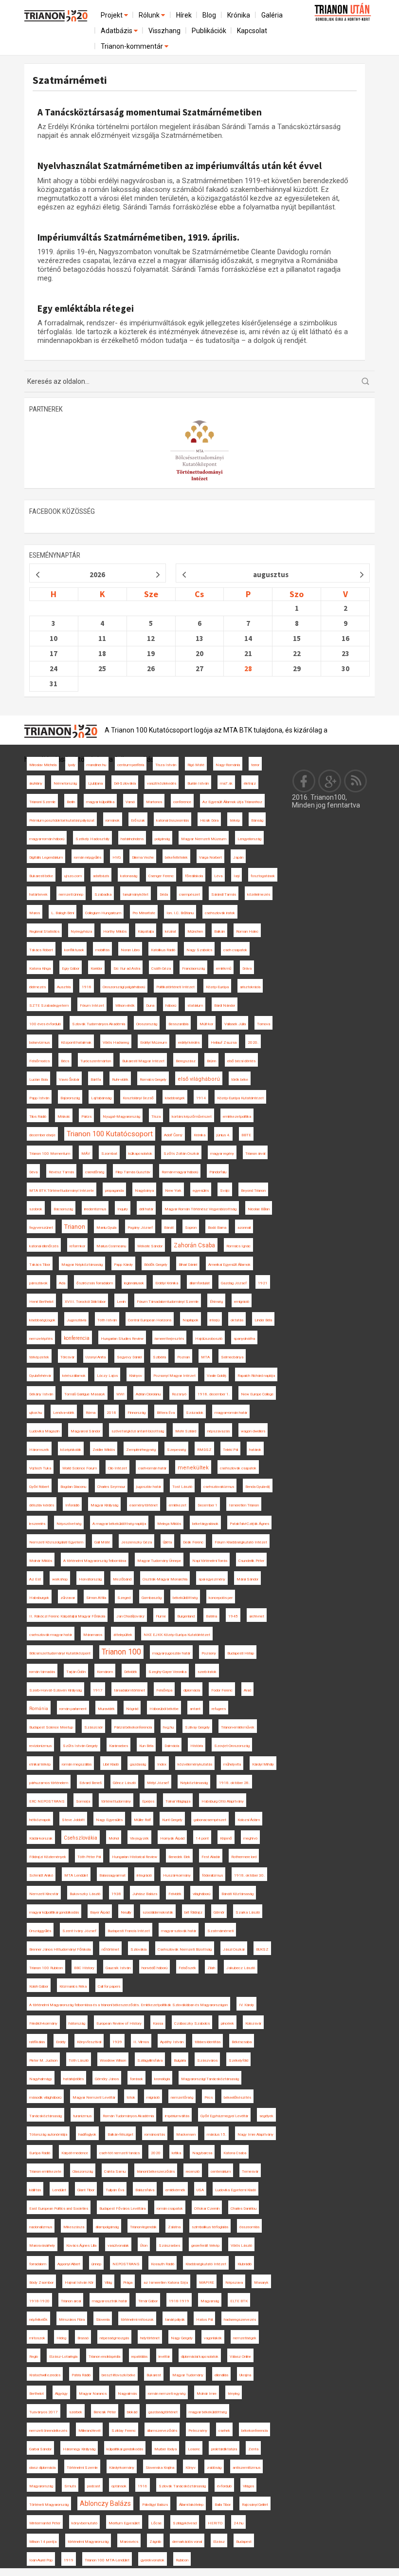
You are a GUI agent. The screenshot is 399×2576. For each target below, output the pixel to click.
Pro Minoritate (144, 913)
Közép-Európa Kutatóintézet (240, 1098)
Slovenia (103, 2320)
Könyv (190, 2468)
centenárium (221, 2172)
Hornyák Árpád (172, 1838)
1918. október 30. (249, 1875)
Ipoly (72, 765)
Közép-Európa (217, 987)
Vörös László (241, 2246)
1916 (143, 2486)
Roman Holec (247, 931)
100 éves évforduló (45, 1024)
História (197, 1746)
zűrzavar (68, 1598)
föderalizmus (212, 1875)
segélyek (266, 2116)
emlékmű (224, 968)
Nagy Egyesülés (109, 1820)
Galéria (272, 15)
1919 (69, 2560)
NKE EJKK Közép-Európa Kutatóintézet (177, 1635)
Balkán (219, 931)
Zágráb (155, 2542)
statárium (195, 1006)
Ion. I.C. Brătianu (180, 913)
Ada (62, 1283)
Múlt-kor (206, 1024)
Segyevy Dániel (129, 1357)
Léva (218, 876)
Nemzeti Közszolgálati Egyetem (56, 1542)
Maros (35, 913)
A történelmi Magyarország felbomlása (95, 1561)
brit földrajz (193, 1912)
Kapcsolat (252, 31)
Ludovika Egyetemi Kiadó (236, 2190)
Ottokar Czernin (207, 2209)
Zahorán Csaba (194, 1245)
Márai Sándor (247, 1579)
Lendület (59, 2190)
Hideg (61, 2338)
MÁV (86, 1154)
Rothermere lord (244, 1857)
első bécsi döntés (241, 1061)
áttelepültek (123, 1635)
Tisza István (166, 765)
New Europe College (257, 1394)
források (136, 2079)
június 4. (223, 1135)
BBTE (246, 1135)
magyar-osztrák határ (109, 2301)
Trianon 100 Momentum (50, 1154)
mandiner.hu (96, 765)
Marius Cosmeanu (111, 1246)
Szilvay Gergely (197, 1727)
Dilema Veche (143, 857)
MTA (205, 1357)
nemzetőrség (182, 2097)
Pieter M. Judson (43, 2060)
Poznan (183, 1357)
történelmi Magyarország (88, 2542)
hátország (77, 2023)
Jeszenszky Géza (136, 1542)
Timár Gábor (148, 2301)
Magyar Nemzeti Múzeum (204, 839)
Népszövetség (69, 1524)
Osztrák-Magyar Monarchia (165, 1579)
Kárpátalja (146, 931)
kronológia (162, 2079)
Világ (108, 2283)
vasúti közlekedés (162, 783)
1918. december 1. (214, 1394)
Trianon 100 (121, 1652)
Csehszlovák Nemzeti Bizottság (185, 1949)
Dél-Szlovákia (125, 783)
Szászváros (207, 2060)
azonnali (244, 1228)
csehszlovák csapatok (238, 1468)
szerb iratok (207, 1672)
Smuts (70, 2486)
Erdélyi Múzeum (154, 1043)
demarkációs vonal (187, 2542)
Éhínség (216, 1302)
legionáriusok (134, 1283)
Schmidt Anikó (41, 1875)
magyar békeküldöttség (208, 2412)
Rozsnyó (179, 1394)
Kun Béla (146, 1746)
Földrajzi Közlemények (48, 1857)
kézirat (171, 931)
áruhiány (36, 783)
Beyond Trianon (253, 1191)
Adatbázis (117, 31)
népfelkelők (38, 2320)
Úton (144, 2246)
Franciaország (193, 968)
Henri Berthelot (41, 1302)
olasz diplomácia (42, 2468)
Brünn (211, 1061)
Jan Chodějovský (130, 1616)
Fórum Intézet (92, 1006)
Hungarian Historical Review (135, 1857)
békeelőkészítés (237, 2097)
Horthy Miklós (115, 931)
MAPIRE (207, 2283)
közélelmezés (259, 894)
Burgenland (186, 1616)
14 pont (202, 1838)
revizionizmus (40, 1746)
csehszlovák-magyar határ (51, 1635)
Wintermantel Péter (45, 2523)
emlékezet (178, 1505)
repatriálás (139, 2357)
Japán (238, 857)
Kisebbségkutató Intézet (206, 2264)
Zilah (211, 1968)
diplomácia (192, 1690)
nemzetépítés (41, 1339)
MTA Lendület (76, 1875)
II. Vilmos (141, 2042)
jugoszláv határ (149, 1487)
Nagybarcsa (202, 2153)
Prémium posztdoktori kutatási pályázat (62, 820)
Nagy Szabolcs (199, 950)
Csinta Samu (115, 2172)
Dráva (247, 968)
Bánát (169, 1228)
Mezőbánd (122, 1579)
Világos (248, 2486)
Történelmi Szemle (82, 2468)
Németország (65, 783)
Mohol (114, 1838)
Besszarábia (178, 1024)
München (195, 931)
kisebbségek (175, 1098)
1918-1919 (179, 2301)
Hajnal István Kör (79, 2283)
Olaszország (83, 2172)
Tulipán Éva (115, 2190)
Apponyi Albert (69, 2264)
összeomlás (249, 2227)
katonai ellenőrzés (44, 1246)
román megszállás (77, 1764)
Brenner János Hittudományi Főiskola (60, 1949)
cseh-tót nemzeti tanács (119, 2153)
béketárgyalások (205, 1524)
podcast (94, 2486)
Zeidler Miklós (104, 1450)
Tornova (263, 1024)
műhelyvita (232, 1764)
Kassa (158, 2023)
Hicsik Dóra (209, 820)
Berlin (71, 802)
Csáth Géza (161, 968)
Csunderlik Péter (251, 1561)
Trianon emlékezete (45, 2172)
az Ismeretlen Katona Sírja (166, 2283)
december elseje (42, 1135)
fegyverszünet (41, 1228)
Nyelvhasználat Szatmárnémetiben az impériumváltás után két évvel (180, 166)
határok (255, 1450)
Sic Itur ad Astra (127, 968)
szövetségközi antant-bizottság (138, 1431)
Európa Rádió (40, 2153)
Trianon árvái (255, 1154)
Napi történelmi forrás (210, 1561)
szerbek (76, 2412)
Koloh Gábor (39, 1986)
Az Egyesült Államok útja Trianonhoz (232, 802)
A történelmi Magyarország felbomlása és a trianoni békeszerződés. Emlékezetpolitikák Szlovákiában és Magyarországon (128, 2005)
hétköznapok (40, 1820)
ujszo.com (73, 876)
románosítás (155, 2134)
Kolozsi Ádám (249, 1820)
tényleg (234, 2394)
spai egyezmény (212, 1579)
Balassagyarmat (112, 1875)
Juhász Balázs (145, 1894)
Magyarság (210, 2301)
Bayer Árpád (100, 1912)
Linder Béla (263, 1320)
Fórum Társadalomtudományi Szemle (168, 1302)
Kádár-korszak (41, 1838)
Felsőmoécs (39, 1061)
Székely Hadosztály (92, 839)
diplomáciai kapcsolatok (200, 2357)
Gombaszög (152, 1598)
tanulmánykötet (136, 894)
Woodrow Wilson (113, 2060)
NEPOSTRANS (126, 2264)
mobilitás (102, 950)
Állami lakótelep (191, 2505)
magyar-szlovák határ (179, 1931)
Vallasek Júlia (235, 1024)
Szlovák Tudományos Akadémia (99, 1024)
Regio (34, 2357)
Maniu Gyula (106, 1228)
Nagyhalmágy (41, 2079)
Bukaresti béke (41, 876)
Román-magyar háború (180, 1172)
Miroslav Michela (43, 765)
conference (182, 802)
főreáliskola (194, 876)
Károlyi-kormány (122, 2468)
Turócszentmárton (96, 1061)
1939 (117, 2042)
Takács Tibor (40, 1265)
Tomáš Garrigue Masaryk (85, 1394)
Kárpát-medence (75, 2153)
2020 (156, 2153)
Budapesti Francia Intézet (129, 1931)
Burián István (198, 783)
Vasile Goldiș (217, 1376)
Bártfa (96, 1080)
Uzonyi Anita (96, 1357)
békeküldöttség (185, 1598)
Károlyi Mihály (263, 1764)
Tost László (182, 1487)
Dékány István (41, 1394)
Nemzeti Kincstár (44, 1894)
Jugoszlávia (76, 1320)
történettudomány (116, 1801)
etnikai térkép (40, 1764)
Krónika (239, 15)
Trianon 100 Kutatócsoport (110, 1134)
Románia (39, 1709)
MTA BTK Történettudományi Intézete (62, 1191)
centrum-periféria (131, 765)
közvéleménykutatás (195, 1764)
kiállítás (35, 2190)
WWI (120, 1394)
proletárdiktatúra (224, 2449)
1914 (201, 1098)
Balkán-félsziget (120, 2134)
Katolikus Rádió (163, 950)
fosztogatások (263, 876)
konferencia (77, 1338)
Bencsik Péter (105, 2412)
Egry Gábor (71, 968)
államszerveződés (162, 2431)
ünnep (96, 2264)
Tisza (156, 1117)
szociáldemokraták (158, 1912)
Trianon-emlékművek (238, 1727)
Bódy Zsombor (41, 2283)
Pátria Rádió (81, 2375)
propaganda (114, 1191)
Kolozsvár (253, 2023)
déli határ (146, 1209)
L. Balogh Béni (63, 913)
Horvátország (90, 1579)
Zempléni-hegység (141, 1450)
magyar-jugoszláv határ (171, 1653)
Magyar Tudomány (188, 2375)
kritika (176, 2153)
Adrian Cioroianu (148, 1394)
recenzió (193, 2172)
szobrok (36, 1209)
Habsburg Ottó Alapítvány (223, 1801)
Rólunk (150, 15)
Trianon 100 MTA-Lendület (107, 2560)
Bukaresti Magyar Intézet (143, 1061)
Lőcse (156, 2523)
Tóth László (79, 2060)
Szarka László (248, 1912)
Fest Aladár (211, 1857)
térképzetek (39, 1357)
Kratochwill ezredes (45, 2375)
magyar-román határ (231, 1413)
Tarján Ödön (76, 1672)
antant (195, 1709)
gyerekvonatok (153, 2560)
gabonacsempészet (210, 1820)
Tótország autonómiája (48, 2134)
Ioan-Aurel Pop (41, 2560)
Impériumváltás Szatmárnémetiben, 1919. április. (138, 237)
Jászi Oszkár (234, 1949)
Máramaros (93, 1635)
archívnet (257, 1616)
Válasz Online (240, 2357)
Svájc (225, 1191)
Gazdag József (234, 1283)
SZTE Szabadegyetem (49, 1006)
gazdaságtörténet (163, 2412)
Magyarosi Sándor (85, 1431)
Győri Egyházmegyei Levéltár (224, 2116)
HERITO (215, 2523)
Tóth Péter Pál (89, 1857)
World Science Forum (80, 1468)
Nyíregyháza (81, 931)
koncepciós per (221, 1598)
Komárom (105, 1672)
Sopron (191, 1228)
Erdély (61, 2042)
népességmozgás (114, 2338)
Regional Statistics (44, 931)
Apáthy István (172, 2042)
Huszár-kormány (177, 1875)
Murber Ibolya (165, 2449)
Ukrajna (245, 2375)
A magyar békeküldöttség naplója (119, 1524)
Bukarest (154, 2375)
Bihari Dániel (188, 1265)
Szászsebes (169, 2246)
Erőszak (138, 820)
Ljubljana (95, 783)
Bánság (257, 820)
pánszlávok (38, 1283)
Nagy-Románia (228, 765)
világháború (201, 1894)
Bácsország (63, 1209)
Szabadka (103, 894)
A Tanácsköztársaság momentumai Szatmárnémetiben (150, 112)
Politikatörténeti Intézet (175, 987)
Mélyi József (158, 1783)
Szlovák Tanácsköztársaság (182, 2486)
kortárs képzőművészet (192, 1117)
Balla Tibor (223, 2505)
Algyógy (61, 2394)
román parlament (73, 1709)
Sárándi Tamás (224, 894)
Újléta (167, 1542)
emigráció (242, 1302)
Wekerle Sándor (150, 1246)
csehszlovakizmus (219, 1487)
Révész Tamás (61, 1172)
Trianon (75, 1227)
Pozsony (209, 1653)
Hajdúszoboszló (209, 1339)
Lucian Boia (38, 1080)
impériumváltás (177, 2116)
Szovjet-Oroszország (232, 1746)
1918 (87, 987)
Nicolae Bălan (259, 1209)
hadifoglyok (87, 2134)
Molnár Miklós (41, 1561)
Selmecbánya (232, 1357)
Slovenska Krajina (160, 2468)
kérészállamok (74, 1376)
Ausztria (64, 987)
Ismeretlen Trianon (244, 1505)
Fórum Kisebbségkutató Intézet (241, 1542)
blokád (132, 2412)
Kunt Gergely (172, 1820)
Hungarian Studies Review (122, 1339)
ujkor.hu (36, 1413)
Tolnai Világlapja (178, 1801)
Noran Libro (130, 950)
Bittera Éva (166, 1413)
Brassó (83, 2338)
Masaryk (261, 2283)
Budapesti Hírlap (241, 1653)
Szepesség (176, 1450)
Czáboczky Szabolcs (192, 2023)
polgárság (162, 839)
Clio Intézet (118, 1468)
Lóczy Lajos (107, 1376)
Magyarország (41, 2486)
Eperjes (148, 1801)
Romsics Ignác (238, 1246)
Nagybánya (144, 1191)
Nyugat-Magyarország (121, 1117)
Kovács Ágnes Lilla (81, 2246)
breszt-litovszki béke (118, 2375)
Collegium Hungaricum (103, 913)
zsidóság (214, 2468)
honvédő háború (154, 1968)
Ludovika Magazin (44, 1431)
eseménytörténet (144, 1505)
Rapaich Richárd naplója (256, 1376)
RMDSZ (204, 1450)
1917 (98, 1690)
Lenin (121, 1302)
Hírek (184, 15)
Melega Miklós (169, 1524)
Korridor (96, 968)
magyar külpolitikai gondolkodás (54, 1912)
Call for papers (109, 1986)
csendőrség (95, 1172)
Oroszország (147, 1024)
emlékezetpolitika (237, 1117)
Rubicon (182, 2560)
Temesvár (250, 2172)
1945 (233, 1616)
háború (171, 1006)
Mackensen (186, 2134)
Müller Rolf (142, 1820)
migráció (153, 2097)
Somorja (83, 1801)
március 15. (217, 2134)
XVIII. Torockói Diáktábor (85, 1302)
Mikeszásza (74, 2227)
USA (200, 2190)
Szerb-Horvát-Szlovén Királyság (55, 1690)
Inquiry (123, 1209)
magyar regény (222, 1154)
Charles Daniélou (244, 2209)
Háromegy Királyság (79, 2449)
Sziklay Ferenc (124, 2431)
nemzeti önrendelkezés (48, 2431)
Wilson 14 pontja (43, 2542)
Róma (91, 1413)
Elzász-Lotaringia (63, 2357)
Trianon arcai (71, 2301)
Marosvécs (129, 2542)
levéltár (164, 2357)
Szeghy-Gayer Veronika (167, 1672)
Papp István (39, 1098)
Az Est (35, 1579)
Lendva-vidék (64, 1413)
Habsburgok (39, 1598)
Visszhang (164, 31)
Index (162, 1764)
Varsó (130, 802)
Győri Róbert (39, 1487)
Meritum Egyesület (124, 2523)
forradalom (38, 2264)
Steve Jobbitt (73, 1820)
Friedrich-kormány (43, 2023)
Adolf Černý (173, 1135)
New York (173, 1191)
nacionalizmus (41, 2227)
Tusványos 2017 (44, 2412)
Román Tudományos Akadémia (128, 2116)
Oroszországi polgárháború (124, 987)
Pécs (209, 2097)
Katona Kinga (40, 968)
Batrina (211, 1616)
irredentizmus (95, 1209)
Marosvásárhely (42, 2246)
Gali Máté (102, 1542)
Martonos (154, 802)
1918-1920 (39, 2301)
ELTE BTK (239, 2301)
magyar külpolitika (100, 802)
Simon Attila (96, 1598)
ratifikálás (37, 2042)
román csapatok (170, 2209)
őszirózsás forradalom (95, 1283)
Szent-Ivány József (79, 1931)
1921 (263, 1283)
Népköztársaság (194, 1783)
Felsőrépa (164, 1690)
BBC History (84, 1968)
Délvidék (131, 1672)
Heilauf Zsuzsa (224, 1043)
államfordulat (199, 1283)
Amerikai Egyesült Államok (229, 1265)
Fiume (161, 1616)
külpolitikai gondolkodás (125, 2449)
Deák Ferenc (193, 1542)
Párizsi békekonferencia (133, 1727)
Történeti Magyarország (49, 2505)
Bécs (65, 1061)
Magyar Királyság (104, 1505)
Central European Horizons (150, 1320)
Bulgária (180, 2060)
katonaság (129, 876)
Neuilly (126, 1912)
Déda (164, 894)
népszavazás (218, 1431)
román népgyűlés (88, 857)
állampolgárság (107, 2227)
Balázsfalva (145, 2190)
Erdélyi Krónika (167, 1283)
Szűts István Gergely (80, 1746)
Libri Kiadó (111, 1764)
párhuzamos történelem (49, 1783)
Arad (247, 1690)
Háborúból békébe (164, 1709)
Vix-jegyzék (139, 1838)
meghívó (250, 1838)
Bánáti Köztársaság (237, 1894)
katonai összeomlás (172, 820)
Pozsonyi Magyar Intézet (174, 1376)
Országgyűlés (40, 1931)
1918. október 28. (234, 1783)
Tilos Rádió (38, 1117)
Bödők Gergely (156, 1265)
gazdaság (138, 1764)
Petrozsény (198, 2431)
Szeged (124, 1598)
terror (255, 765)
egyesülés (201, 1191)
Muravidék (106, 1709)
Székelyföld (238, 2060)
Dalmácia (172, 1746)
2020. (253, 1043)
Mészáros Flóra (72, 2320)
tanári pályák (175, 2320)
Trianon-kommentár (133, 46)
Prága (128, 2283)
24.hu (238, 2523)
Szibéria (159, 1357)
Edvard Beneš (91, 1783)
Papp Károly (123, 1265)
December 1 (208, 1505)
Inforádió (72, 1505)
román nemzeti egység (167, 2394)
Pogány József (140, 1228)
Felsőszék (187, 1968)
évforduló (224, 2486)
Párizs (86, 1117)
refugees (219, 1709)
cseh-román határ (152, 1468)
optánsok (119, 2486)
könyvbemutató (84, 2523)
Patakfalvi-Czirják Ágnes (249, 1524)
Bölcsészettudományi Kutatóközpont (60, 1653)
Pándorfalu (218, 1172)
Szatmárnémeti (70, 80)
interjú (215, 1320)
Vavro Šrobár (69, 1080)
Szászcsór (93, 1727)
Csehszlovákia (81, 1838)
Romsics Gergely (153, 1080)
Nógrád (132, 1709)
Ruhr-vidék (120, 1080)
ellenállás (221, 2375)
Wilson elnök (125, 1006)
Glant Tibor (86, 2190)
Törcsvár (67, 1357)
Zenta (253, 2449)
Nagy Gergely (182, 2338)
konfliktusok (74, 950)
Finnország (136, 1413)
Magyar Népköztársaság (82, 1265)
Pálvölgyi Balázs (155, 2505)
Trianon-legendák (143, 2227)
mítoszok (37, 2338)
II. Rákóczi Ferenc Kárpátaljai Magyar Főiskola (67, 1616)
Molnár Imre (207, 2394)
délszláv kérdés (42, 1505)
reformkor (77, 1246)
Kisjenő (226, 1838)
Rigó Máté (196, 765)
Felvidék (175, 1894)
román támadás (42, 1672)
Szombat (109, 1154)
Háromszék (39, 1450)
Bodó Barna (217, 1228)
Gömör (219, 1912)
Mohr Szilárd (186, 1431)
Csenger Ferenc (161, 876)
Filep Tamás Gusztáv (133, 1172)
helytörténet (150, 2338)
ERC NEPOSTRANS (47, 1801)
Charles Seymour (111, 1487)
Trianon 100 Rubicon (46, 1968)
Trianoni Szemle (42, 802)
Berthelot (36, 2394)
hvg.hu (168, 1727)
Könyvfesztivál (89, 2042)
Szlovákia (138, 1949)
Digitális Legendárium (46, 857)
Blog (209, 15)
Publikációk (209, 31)
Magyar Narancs (93, 2394)
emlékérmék (175, 2190)
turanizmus (82, 2116)
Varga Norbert (210, 857)
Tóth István (107, 1320)
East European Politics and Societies (59, 2209)
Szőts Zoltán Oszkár (181, 1154)
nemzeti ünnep (71, 894)
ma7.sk (226, 783)
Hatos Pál (204, 2320)
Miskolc (64, 1117)
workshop (60, 1579)
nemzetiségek (245, 2338)
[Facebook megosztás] (304, 781)
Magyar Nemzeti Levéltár (94, 2097)
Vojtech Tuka (40, 1468)
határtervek (38, 894)
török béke (240, 1080)
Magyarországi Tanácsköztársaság (210, 2079)
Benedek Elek (179, 1857)
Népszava (234, 2283)
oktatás (237, 1320)
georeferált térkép (205, 2246)
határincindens (132, 839)
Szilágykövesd (185, 2523)
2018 (111, 1413)
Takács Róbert (41, 950)
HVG (117, 857)
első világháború (199, 1079)
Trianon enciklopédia (104, 2357)
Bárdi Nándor (225, 1006)
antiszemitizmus (246, 2468)
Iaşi (236, 876)
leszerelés (37, 1524)
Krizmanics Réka (73, 1986)
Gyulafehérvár (40, 1376)
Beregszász (186, 1061)
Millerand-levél (89, 2431)
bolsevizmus (39, 1043)
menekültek (193, 1468)
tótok (131, 2097)
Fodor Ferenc (222, 1690)
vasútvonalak (118, 2246)
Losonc (194, 2449)
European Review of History (119, 2023)
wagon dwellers (253, 1431)
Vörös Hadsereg (116, 1043)
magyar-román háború (47, 839)
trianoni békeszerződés (156, 2172)
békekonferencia (254, 2431)
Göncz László (124, 1783)
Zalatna (174, 2227)
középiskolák (71, 1450)
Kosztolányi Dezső (138, 1098)
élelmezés (37, 987)
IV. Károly (246, 2005)
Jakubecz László (241, 1968)
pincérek (227, 2023)
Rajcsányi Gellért (255, 2505)
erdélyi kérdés (189, 1043)
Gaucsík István (118, 1968)
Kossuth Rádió (163, 2264)
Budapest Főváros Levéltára (122, 2209)
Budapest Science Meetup (51, 1727)
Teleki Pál (230, 1450)
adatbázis (101, 876)
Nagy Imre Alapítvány (255, 2134)
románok (113, 820)
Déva (33, 1172)
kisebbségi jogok (42, 1320)
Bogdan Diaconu (73, 1487)
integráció (144, 1875)
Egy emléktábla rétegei (86, 308)
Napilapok (190, 1320)
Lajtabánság (101, 1098)
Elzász (219, 2542)
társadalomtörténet (129, 1690)
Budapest (244, 2542)
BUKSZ (262, 1949)
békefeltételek (176, 857)
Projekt (112, 15)
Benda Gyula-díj (258, 1487)
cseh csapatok (235, 950)
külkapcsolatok (140, 1154)
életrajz (250, 783)
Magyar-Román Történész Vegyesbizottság (200, 1209)
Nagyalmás (127, 2394)
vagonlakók (213, 2338)
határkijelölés (73, 2079)
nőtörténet (110, 1949)
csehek (224, 2431)
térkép (235, 820)
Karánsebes (118, 1746)
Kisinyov (136, 1376)
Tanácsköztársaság (45, 2116)
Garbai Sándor (40, 2449)
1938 (116, 1894)
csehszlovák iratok (220, 913)
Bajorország (70, 1098)
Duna (150, 1006)
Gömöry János (107, 2079)
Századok (195, 1413)
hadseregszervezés (240, 2320)
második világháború (45, 2097)
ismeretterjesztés (169, 1339)
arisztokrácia (250, 987)
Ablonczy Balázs (105, 2503)
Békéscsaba (242, 2042)
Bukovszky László (85, 1894)
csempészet (190, 894)
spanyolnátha (244, 1339)
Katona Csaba (235, 2153)
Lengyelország (249, 839)
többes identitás (208, 2042)
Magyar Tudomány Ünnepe (159, 1561)
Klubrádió (245, 2264)
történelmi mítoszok (137, 2320)
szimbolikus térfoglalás (210, 2227)
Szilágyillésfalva (150, 2060)
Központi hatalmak (76, 1043)
